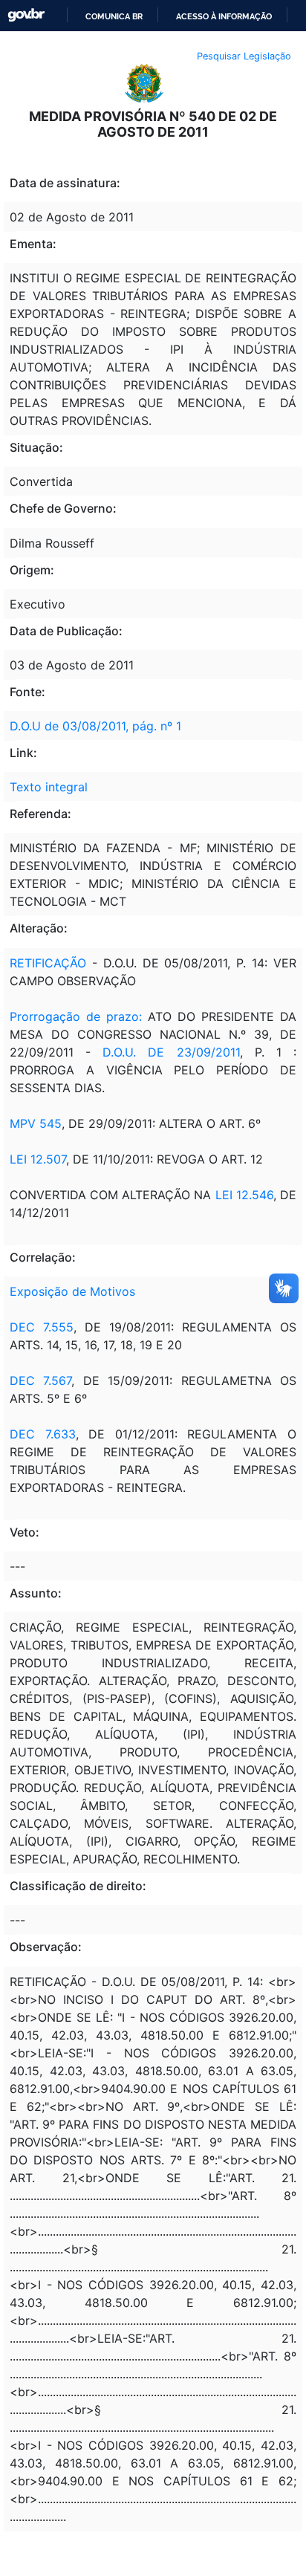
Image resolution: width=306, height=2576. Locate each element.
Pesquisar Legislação (244, 56)
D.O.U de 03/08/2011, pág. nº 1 (95, 726)
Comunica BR (114, 16)
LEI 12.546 (244, 1195)
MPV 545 (36, 1123)
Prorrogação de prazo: (79, 1016)
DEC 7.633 (43, 1434)
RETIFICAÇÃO (48, 963)
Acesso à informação (224, 16)
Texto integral (49, 787)
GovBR (26, 15)
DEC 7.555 (42, 1327)
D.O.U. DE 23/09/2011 (171, 1052)
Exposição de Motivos (72, 1291)
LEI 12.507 (38, 1159)
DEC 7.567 (40, 1381)
